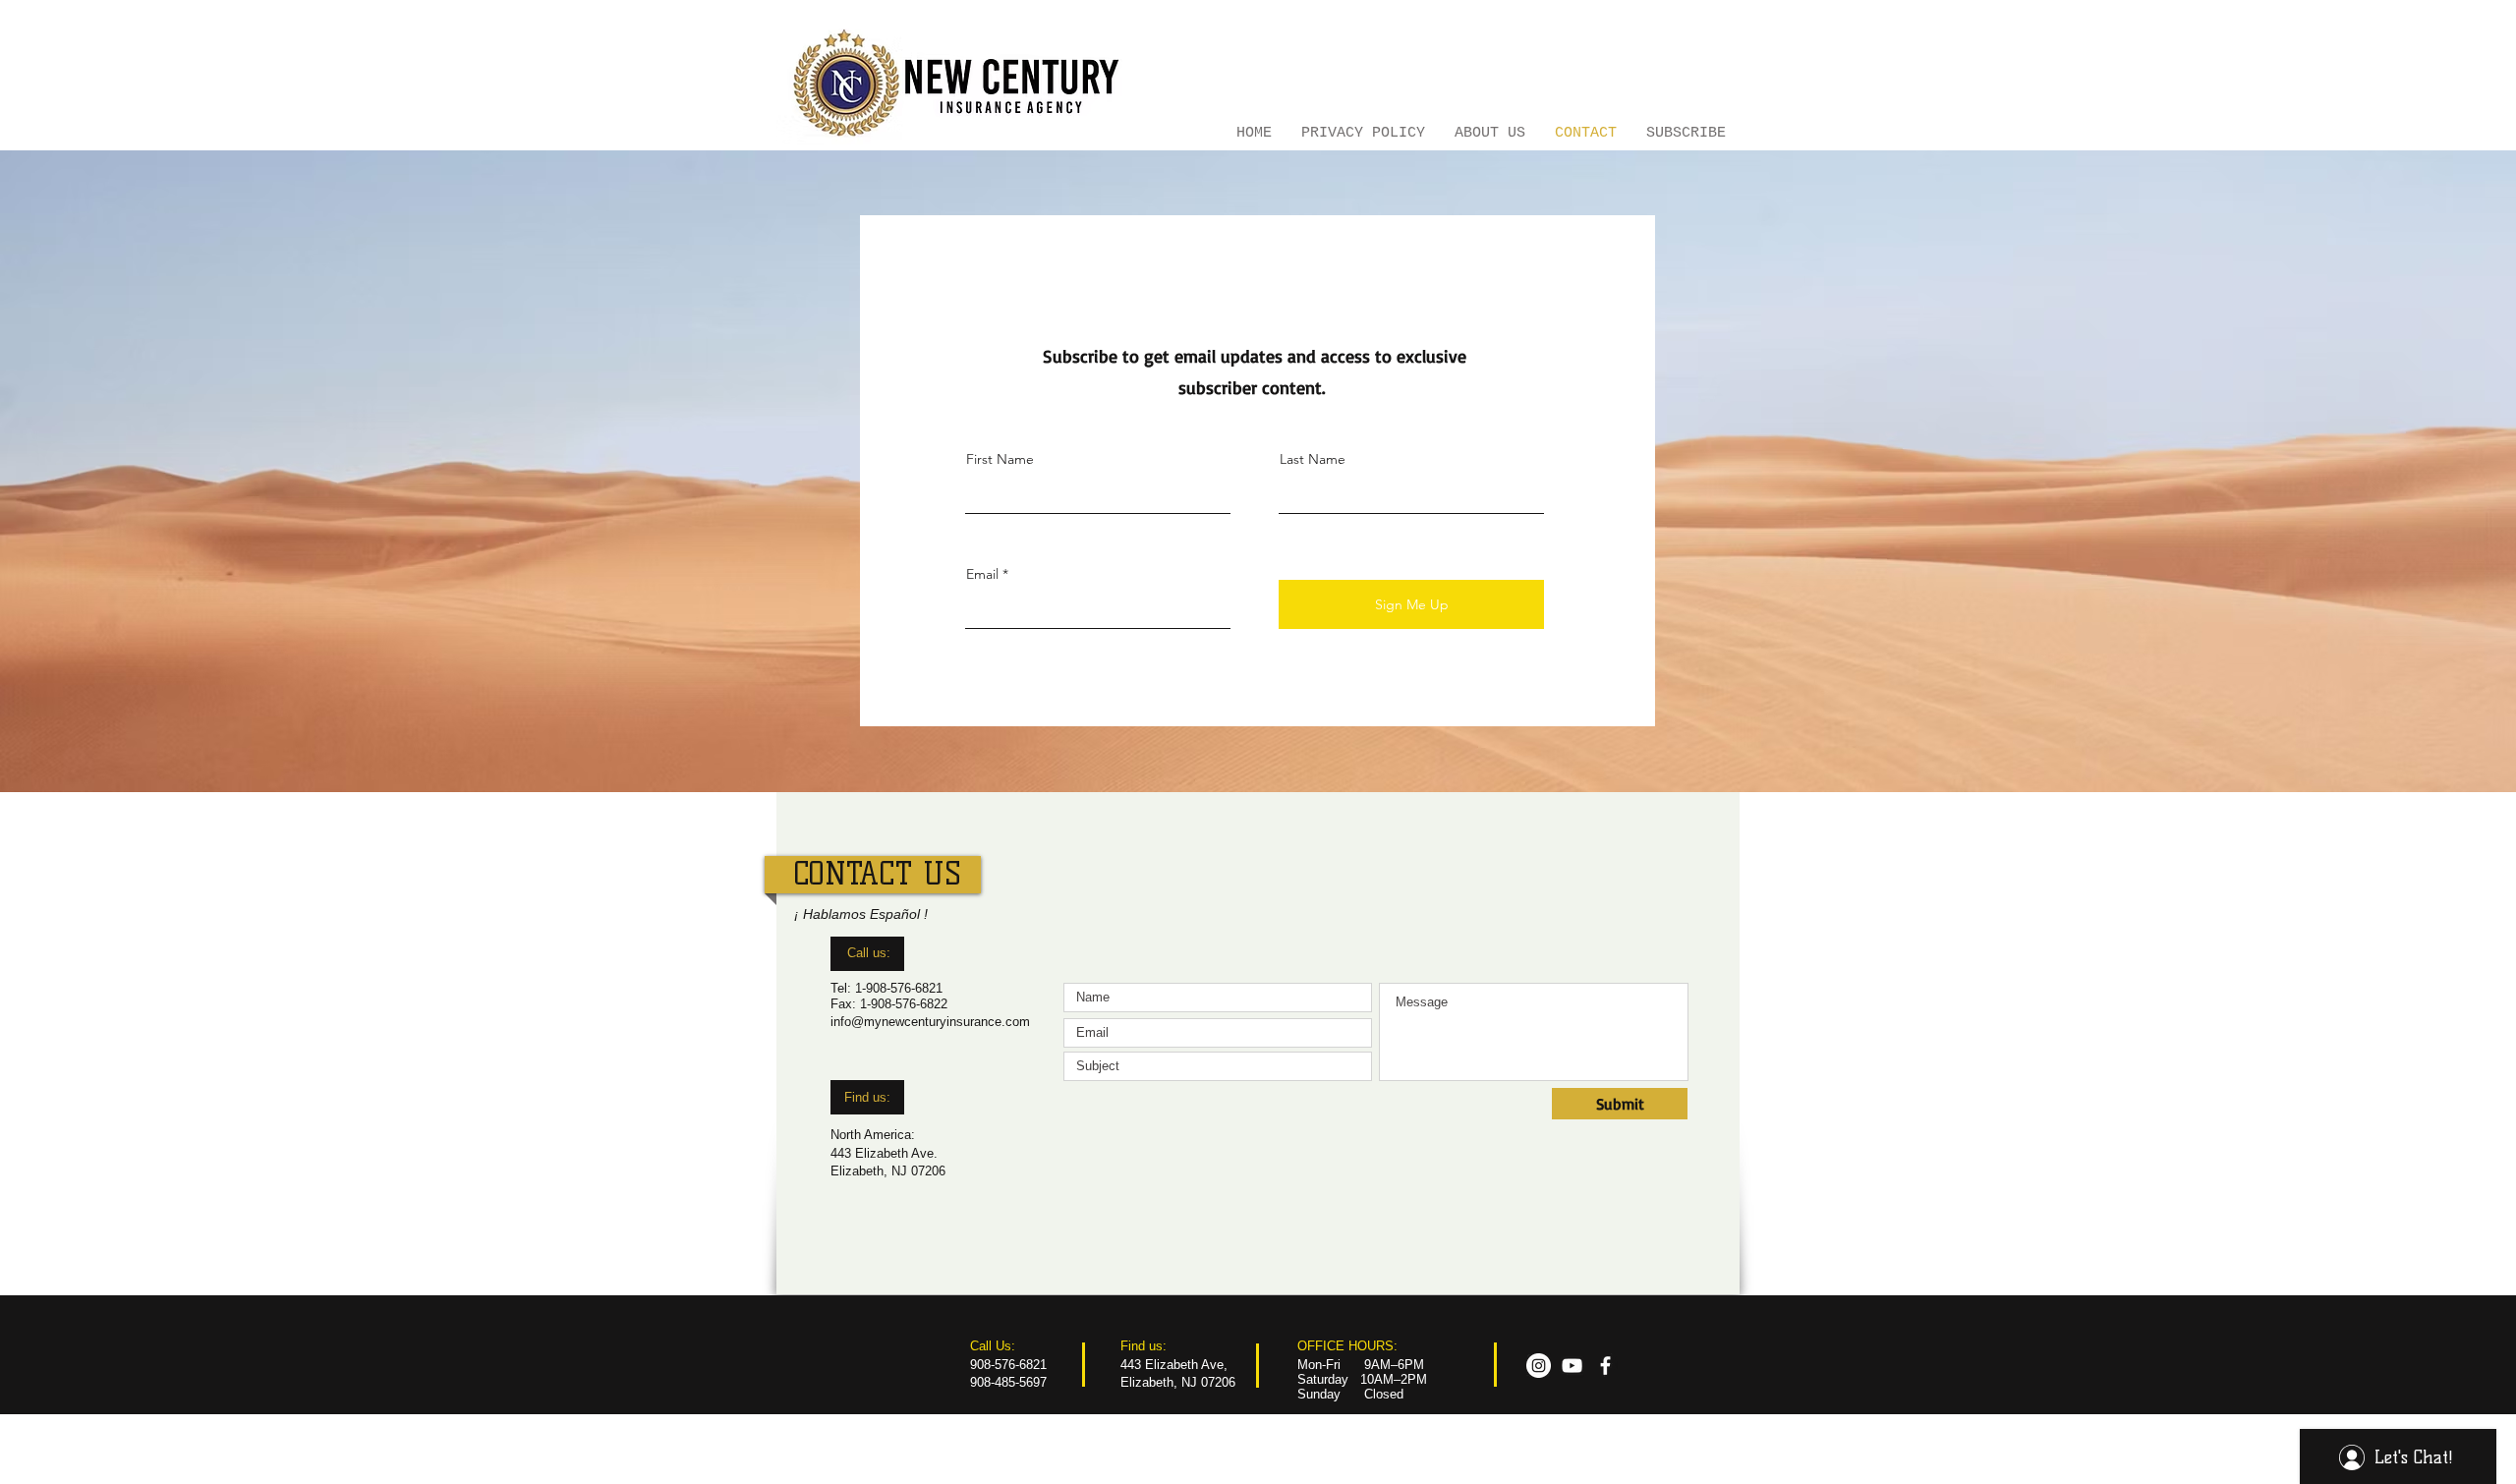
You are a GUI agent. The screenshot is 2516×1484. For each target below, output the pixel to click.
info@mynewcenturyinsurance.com (930, 1022)
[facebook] (1605, 1366)
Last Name (1313, 459)
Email (982, 574)
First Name (1000, 459)
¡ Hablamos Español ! (861, 914)
